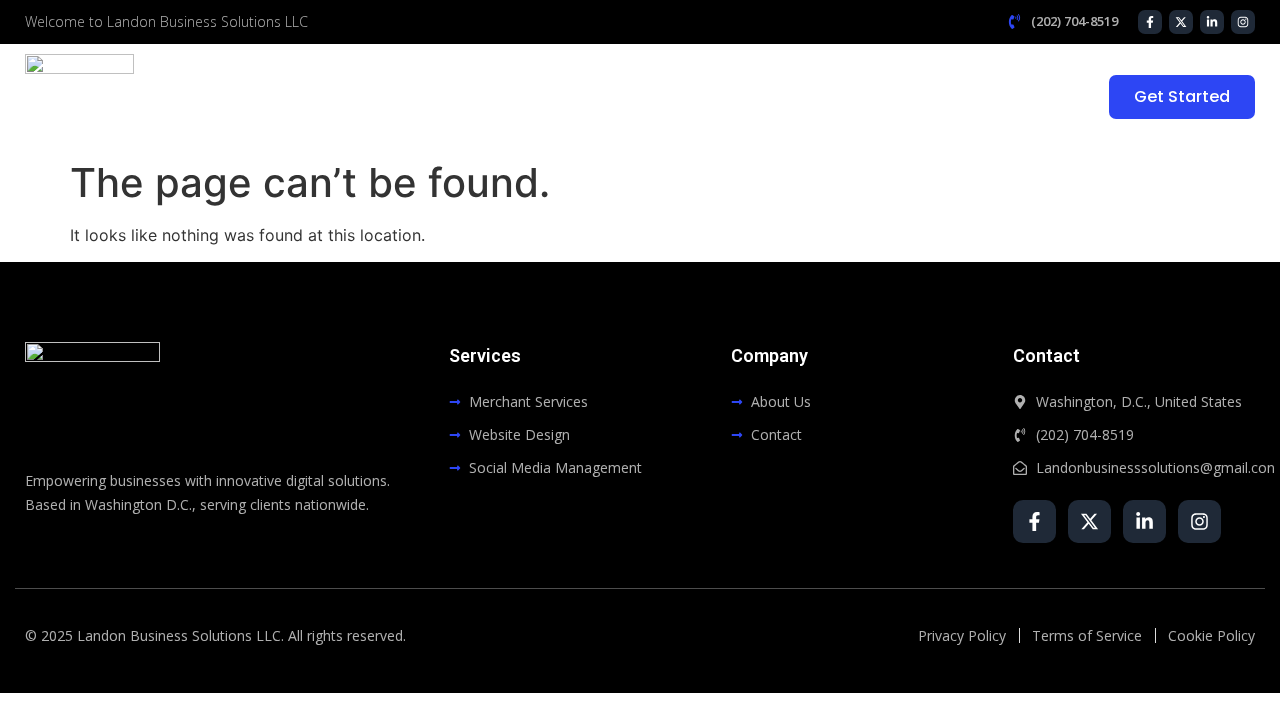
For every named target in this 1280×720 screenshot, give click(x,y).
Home (633, 97)
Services (816, 97)
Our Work (925, 97)
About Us (721, 97)
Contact (1022, 97)
